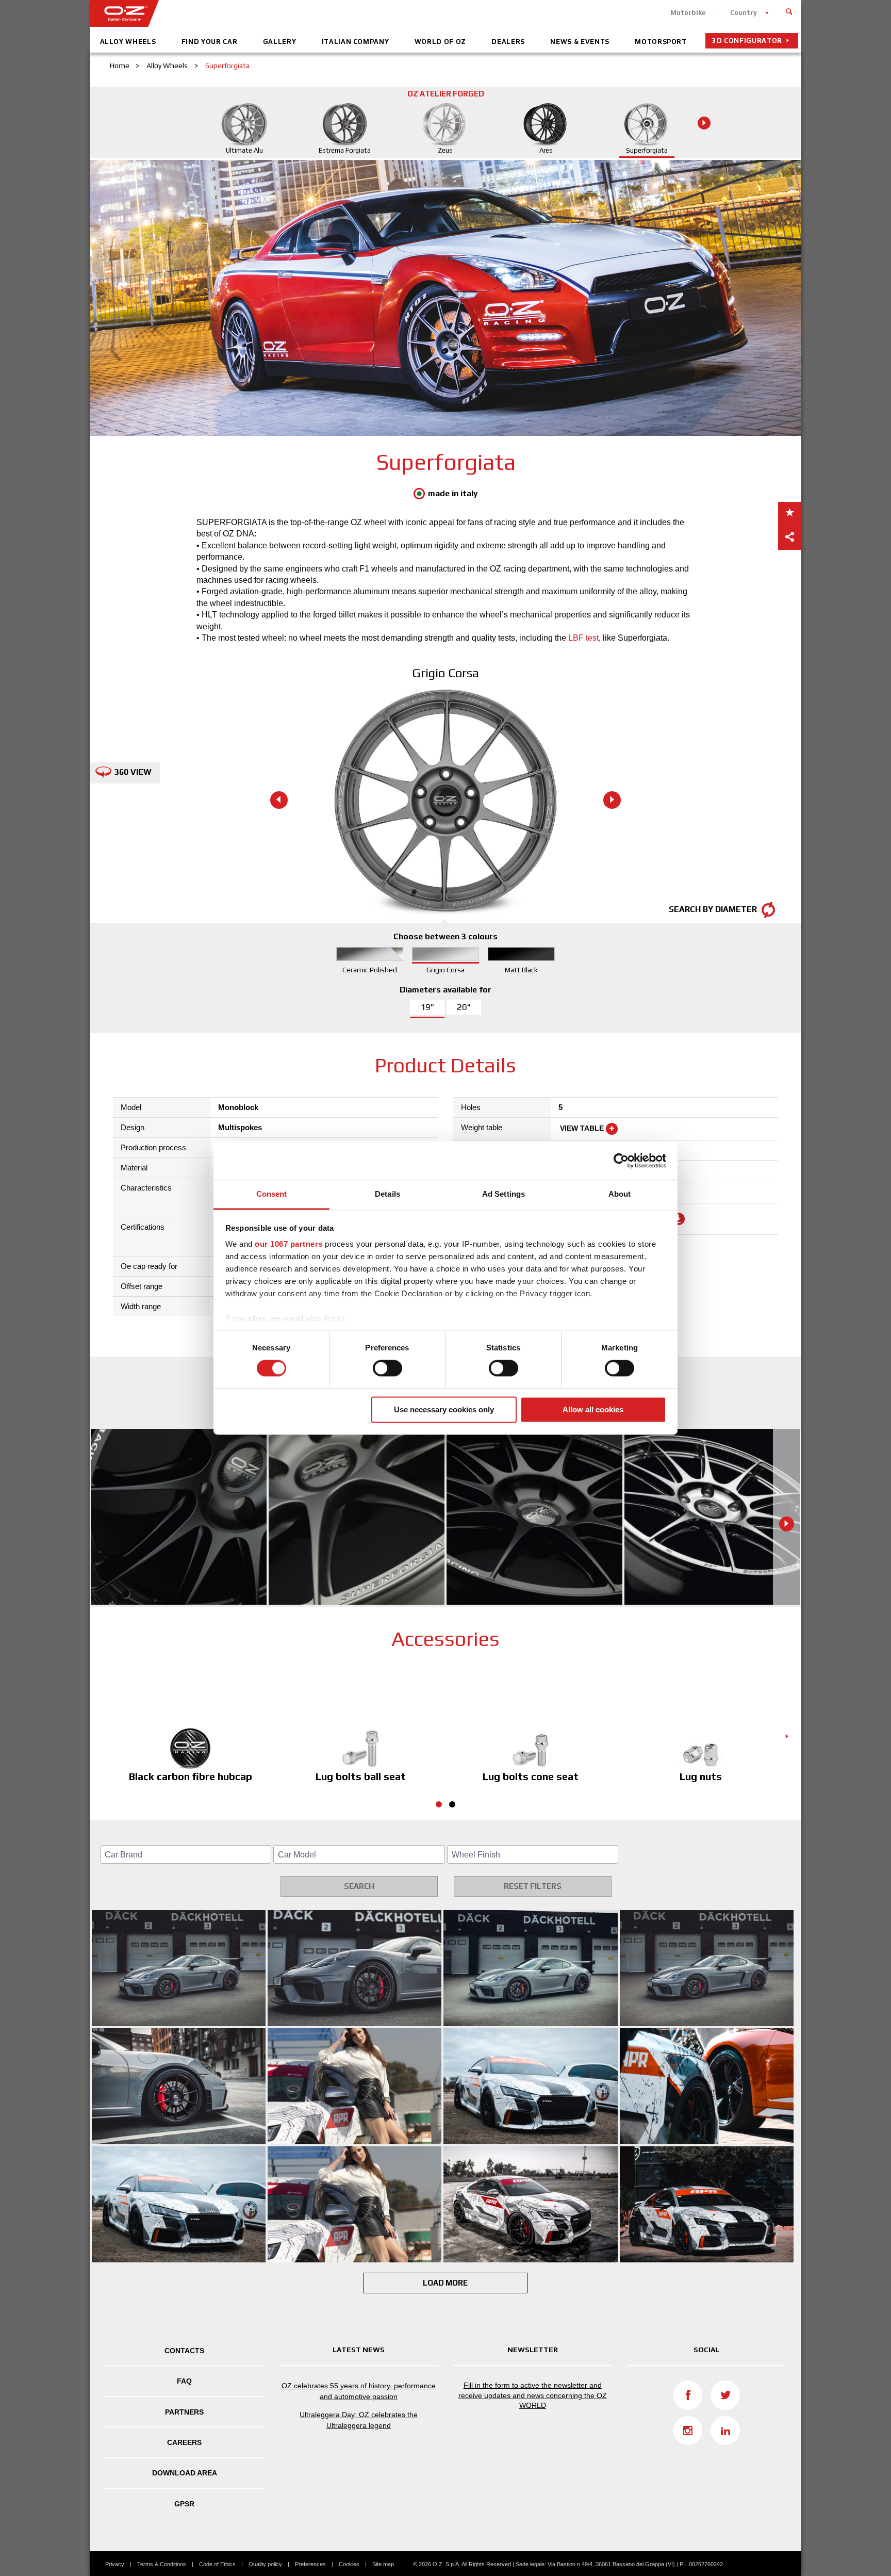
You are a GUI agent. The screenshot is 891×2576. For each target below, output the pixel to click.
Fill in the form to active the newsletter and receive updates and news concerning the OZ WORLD (533, 2395)
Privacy (115, 2564)
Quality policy (265, 2564)
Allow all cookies (593, 1409)
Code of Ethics (217, 2564)
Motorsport (661, 42)
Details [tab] (387, 1194)
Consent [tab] (272, 1194)
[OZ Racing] (268, 13)
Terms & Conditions (162, 2564)
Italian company (356, 42)
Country (744, 13)
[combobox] (186, 1854)
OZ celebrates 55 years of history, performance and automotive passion (359, 2391)
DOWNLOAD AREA (185, 2473)
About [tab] (620, 1194)
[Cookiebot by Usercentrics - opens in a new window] (621, 1161)
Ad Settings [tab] (504, 1194)
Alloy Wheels (128, 42)
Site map (383, 2564)
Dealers (508, 42)
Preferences (310, 2564)
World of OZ (440, 42)
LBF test (583, 638)
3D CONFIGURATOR (747, 40)
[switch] (387, 1368)
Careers (184, 2442)
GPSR (184, 2504)
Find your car (209, 42)
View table (583, 1128)
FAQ (184, 2381)
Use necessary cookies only (444, 1409)
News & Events (580, 42)
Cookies (349, 2564)
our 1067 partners (289, 1244)
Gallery (280, 42)
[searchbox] (187, 1855)
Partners (184, 2412)
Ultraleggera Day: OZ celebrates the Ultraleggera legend (359, 2420)
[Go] (789, 10)
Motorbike (688, 13)
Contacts (184, 2351)
